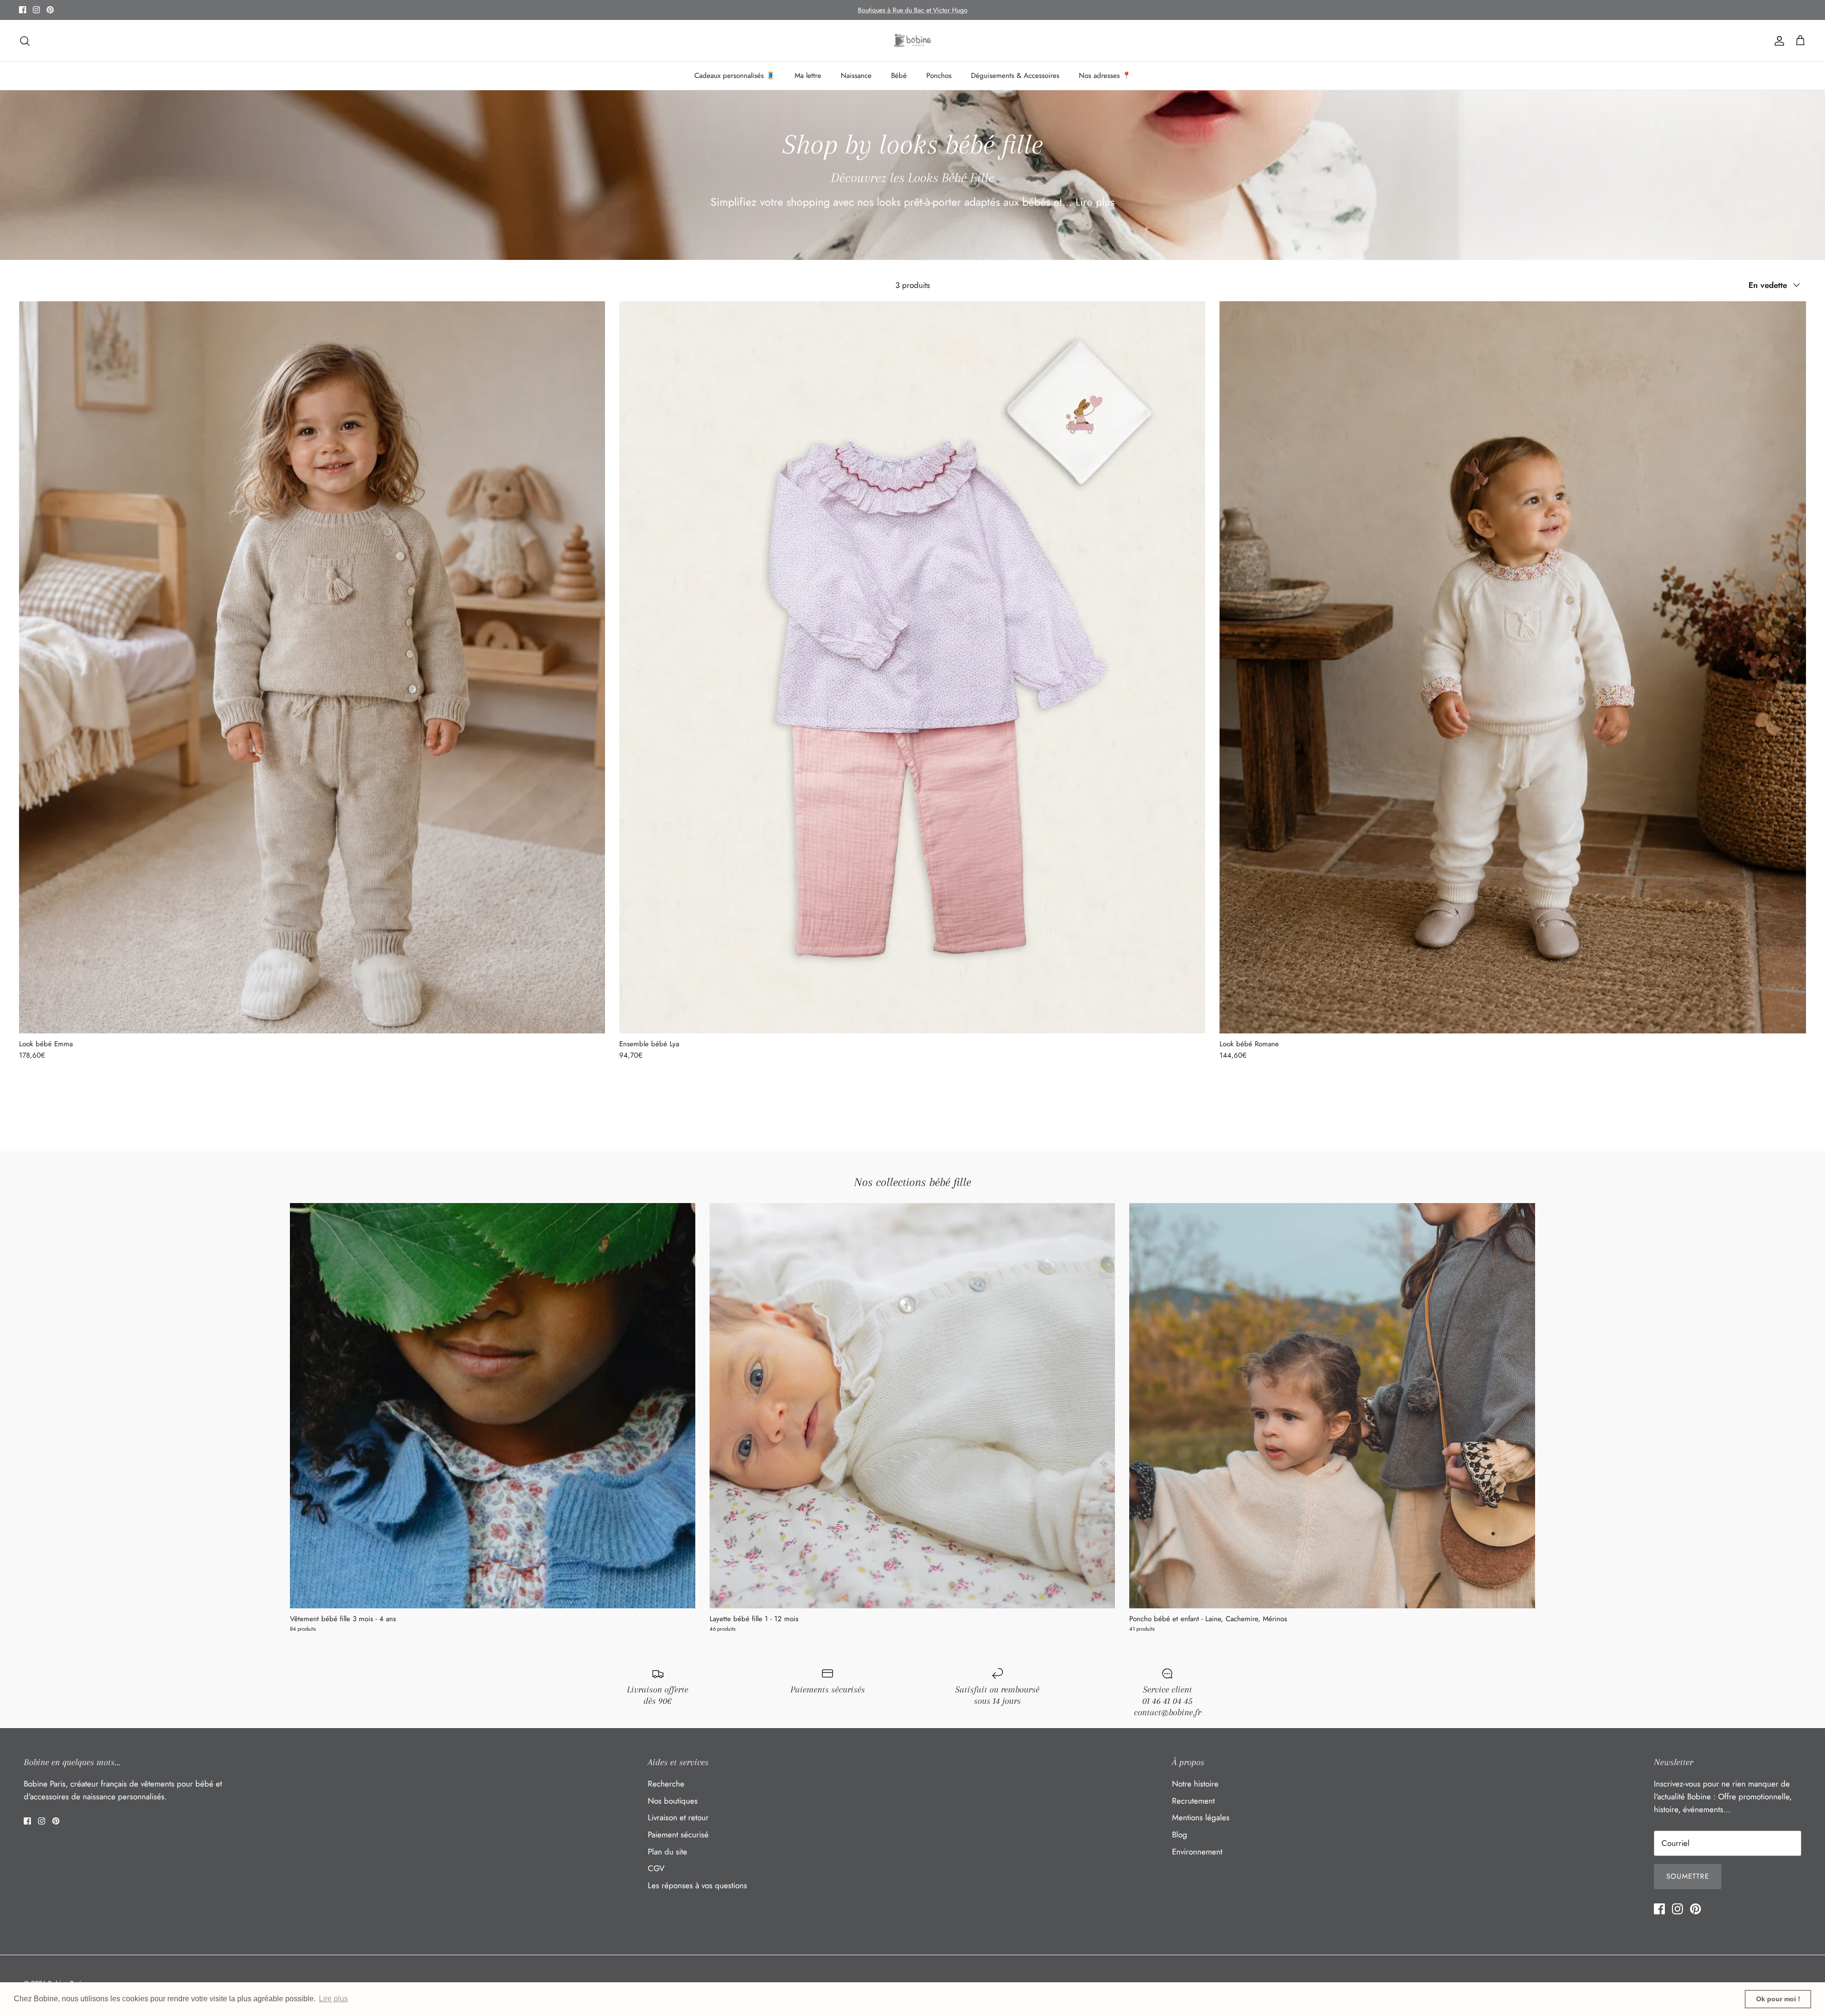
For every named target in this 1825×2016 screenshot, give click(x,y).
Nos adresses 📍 (1105, 76)
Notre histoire (1195, 1784)
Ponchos (939, 76)
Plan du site (668, 1852)
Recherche (666, 1784)
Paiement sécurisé (678, 1834)
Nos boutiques (673, 1801)
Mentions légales (1201, 1817)
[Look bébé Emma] (312, 668)
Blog (1180, 1834)
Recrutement (1193, 1801)
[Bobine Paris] (913, 41)
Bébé (899, 76)
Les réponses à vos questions (697, 1885)
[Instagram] (36, 10)
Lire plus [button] (333, 1999)
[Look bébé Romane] (1513, 668)
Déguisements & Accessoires (1015, 76)
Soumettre (1688, 1876)
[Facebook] (23, 10)
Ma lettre (808, 76)
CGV (656, 1868)
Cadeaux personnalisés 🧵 (735, 76)
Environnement (1197, 1852)
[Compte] (1777, 41)
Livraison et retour (678, 1817)
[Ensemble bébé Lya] (912, 668)
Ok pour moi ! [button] (1778, 1999)
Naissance (856, 76)
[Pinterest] (50, 10)
